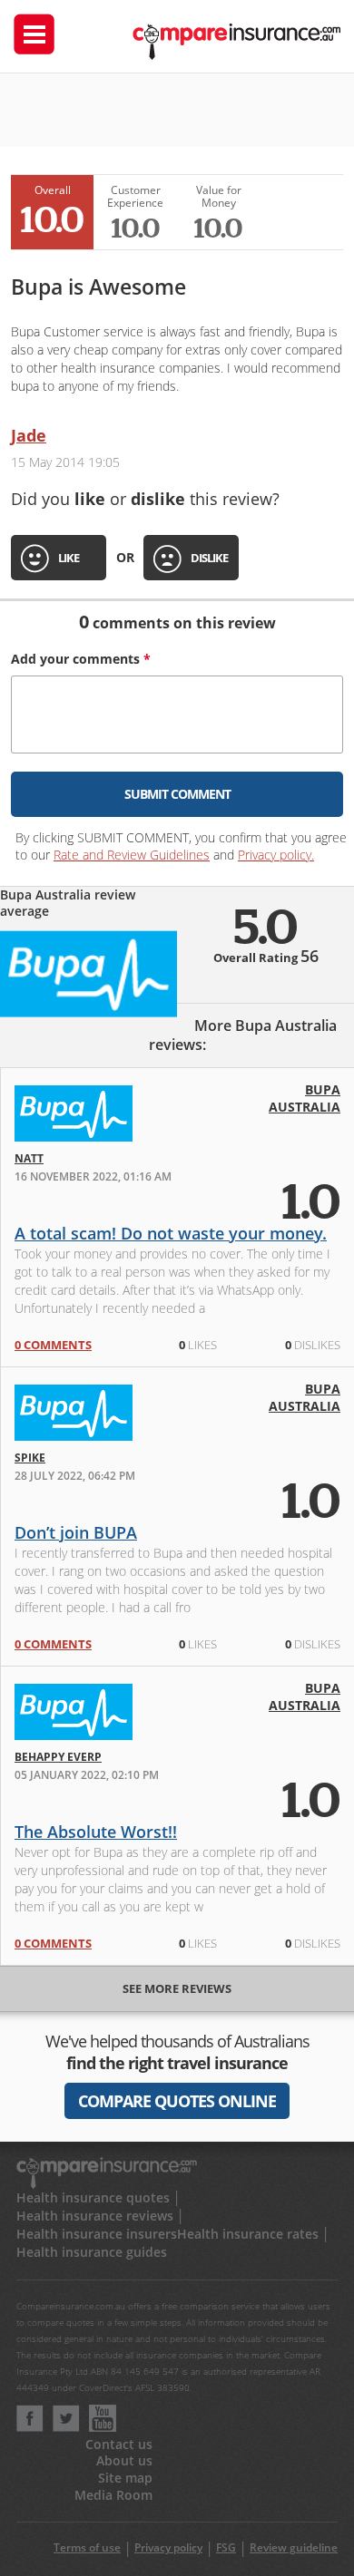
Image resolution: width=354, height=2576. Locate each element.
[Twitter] (66, 2427)
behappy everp (58, 1757)
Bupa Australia (305, 1098)
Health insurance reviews (95, 2216)
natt (29, 1158)
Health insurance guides (92, 2252)
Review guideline (294, 2547)
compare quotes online (177, 2101)
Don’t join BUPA (76, 1532)
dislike (209, 558)
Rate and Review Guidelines (132, 855)
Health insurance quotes (93, 2197)
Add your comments (81, 659)
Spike (30, 1458)
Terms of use (87, 2547)
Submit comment (177, 794)
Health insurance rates (248, 2234)
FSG (226, 2547)
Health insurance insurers (97, 2234)
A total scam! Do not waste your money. (171, 1233)
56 (310, 956)
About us (124, 2460)
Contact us (119, 2444)
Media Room (113, 2495)
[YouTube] (103, 2427)
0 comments (53, 1345)
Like (69, 558)
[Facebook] (30, 2427)
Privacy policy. (276, 855)
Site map (125, 2478)
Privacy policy (168, 2547)
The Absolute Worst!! (96, 1832)
